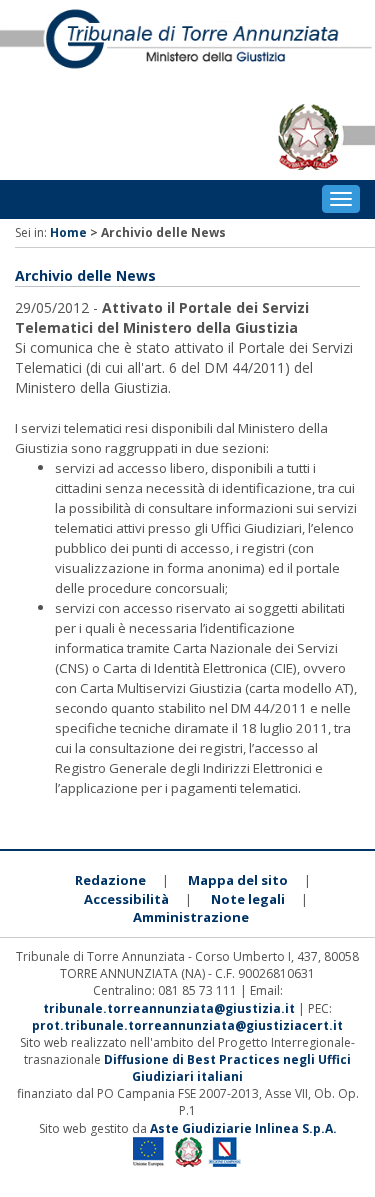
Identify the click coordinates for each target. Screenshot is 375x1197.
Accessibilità (126, 899)
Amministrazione (191, 917)
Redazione (110, 880)
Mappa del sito (238, 880)
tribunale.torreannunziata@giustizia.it (170, 1008)
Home (68, 232)
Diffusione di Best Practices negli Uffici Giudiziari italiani (227, 1068)
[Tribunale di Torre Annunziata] (187, 47)
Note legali (248, 899)
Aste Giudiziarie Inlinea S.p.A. (243, 1128)
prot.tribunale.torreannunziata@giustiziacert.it (187, 1025)
